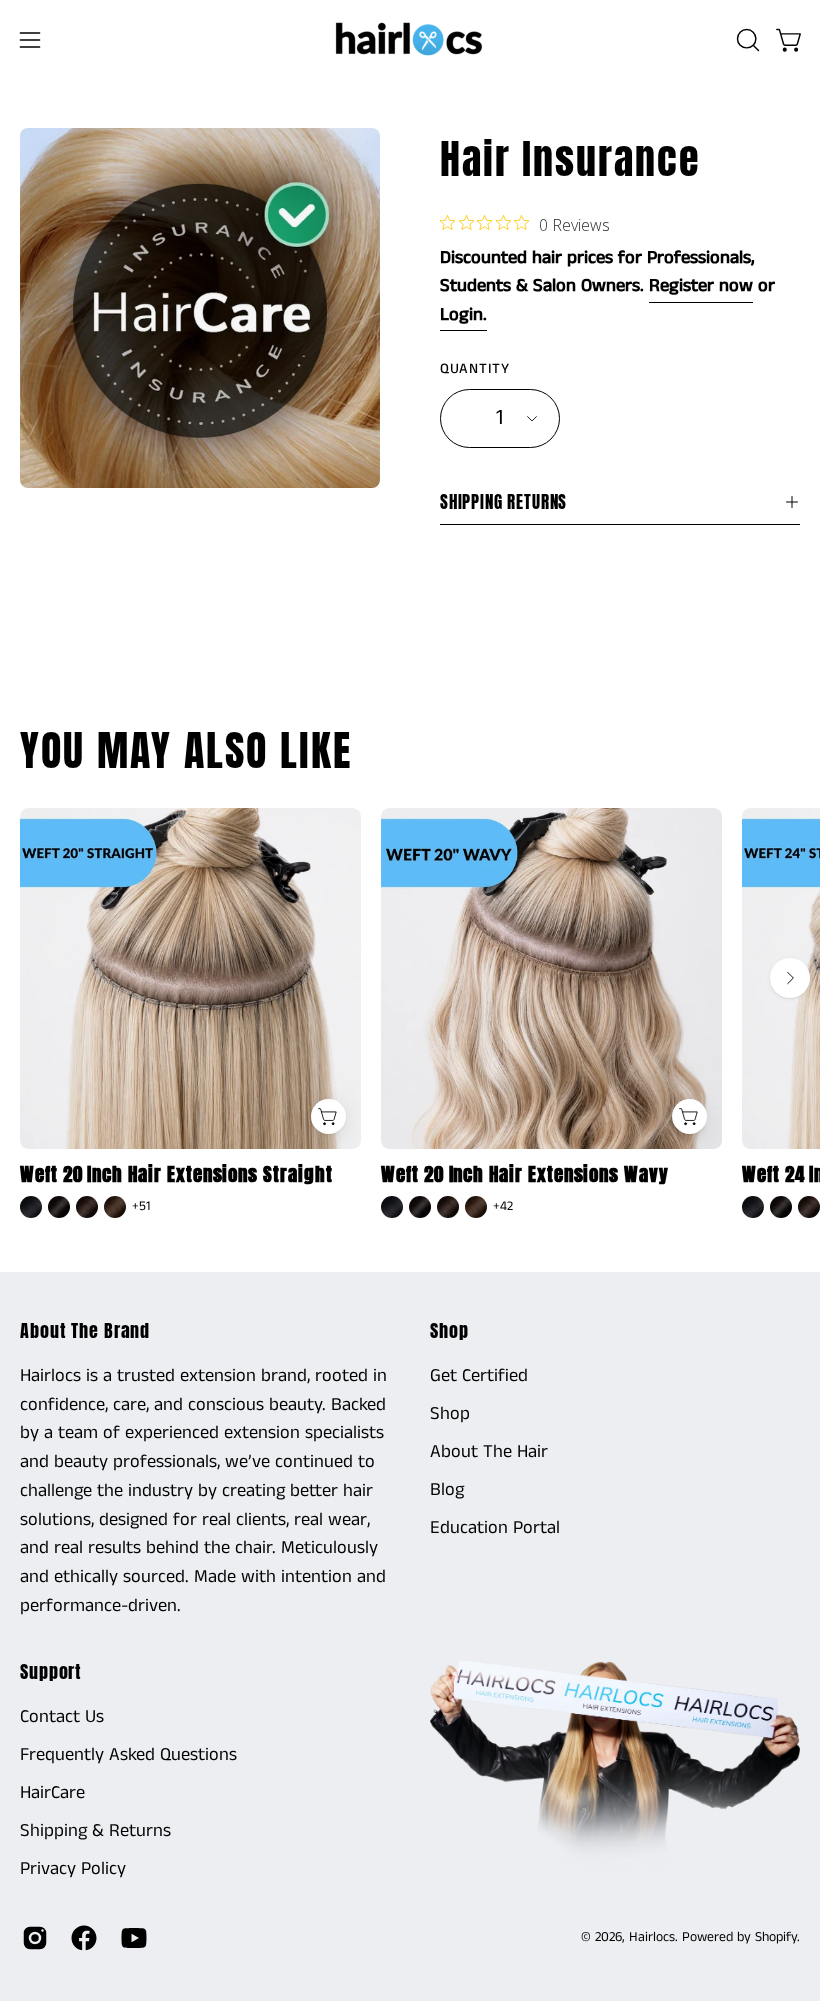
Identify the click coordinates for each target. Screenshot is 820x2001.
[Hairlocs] (410, 40)
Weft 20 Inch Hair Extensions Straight (176, 1174)
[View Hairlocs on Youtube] (130, 1938)
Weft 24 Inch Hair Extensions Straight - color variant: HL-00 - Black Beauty (753, 1207)
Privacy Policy (73, 1868)
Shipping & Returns (95, 1831)
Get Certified (479, 1376)
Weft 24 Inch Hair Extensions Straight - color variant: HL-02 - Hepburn (809, 1207)
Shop (449, 1331)
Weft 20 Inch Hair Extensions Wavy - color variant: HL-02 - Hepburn (448, 1207)
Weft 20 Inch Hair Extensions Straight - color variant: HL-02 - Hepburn (87, 1207)
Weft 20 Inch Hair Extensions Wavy (525, 1174)
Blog (447, 1490)
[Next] (790, 978)
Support (51, 1672)
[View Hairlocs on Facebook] (80, 1938)
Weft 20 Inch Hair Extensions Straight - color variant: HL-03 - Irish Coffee (115, 1207)
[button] (746, 40)
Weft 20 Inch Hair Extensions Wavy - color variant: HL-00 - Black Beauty (392, 1207)
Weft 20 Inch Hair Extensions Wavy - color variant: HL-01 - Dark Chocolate (420, 1207)
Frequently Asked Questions (128, 1755)
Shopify (776, 1937)
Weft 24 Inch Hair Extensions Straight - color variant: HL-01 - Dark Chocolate (781, 1207)
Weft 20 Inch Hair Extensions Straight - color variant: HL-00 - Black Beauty (31, 1207)
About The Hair (489, 1452)
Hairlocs (652, 1937)
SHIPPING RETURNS (503, 502)
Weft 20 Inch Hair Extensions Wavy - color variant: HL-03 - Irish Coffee (476, 1207)
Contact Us (62, 1717)
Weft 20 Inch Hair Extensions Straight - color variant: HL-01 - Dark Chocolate (59, 1207)
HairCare (52, 1793)
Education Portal (495, 1528)
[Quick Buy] (328, 1116)
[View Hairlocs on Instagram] (31, 1938)
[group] (410, 1016)
